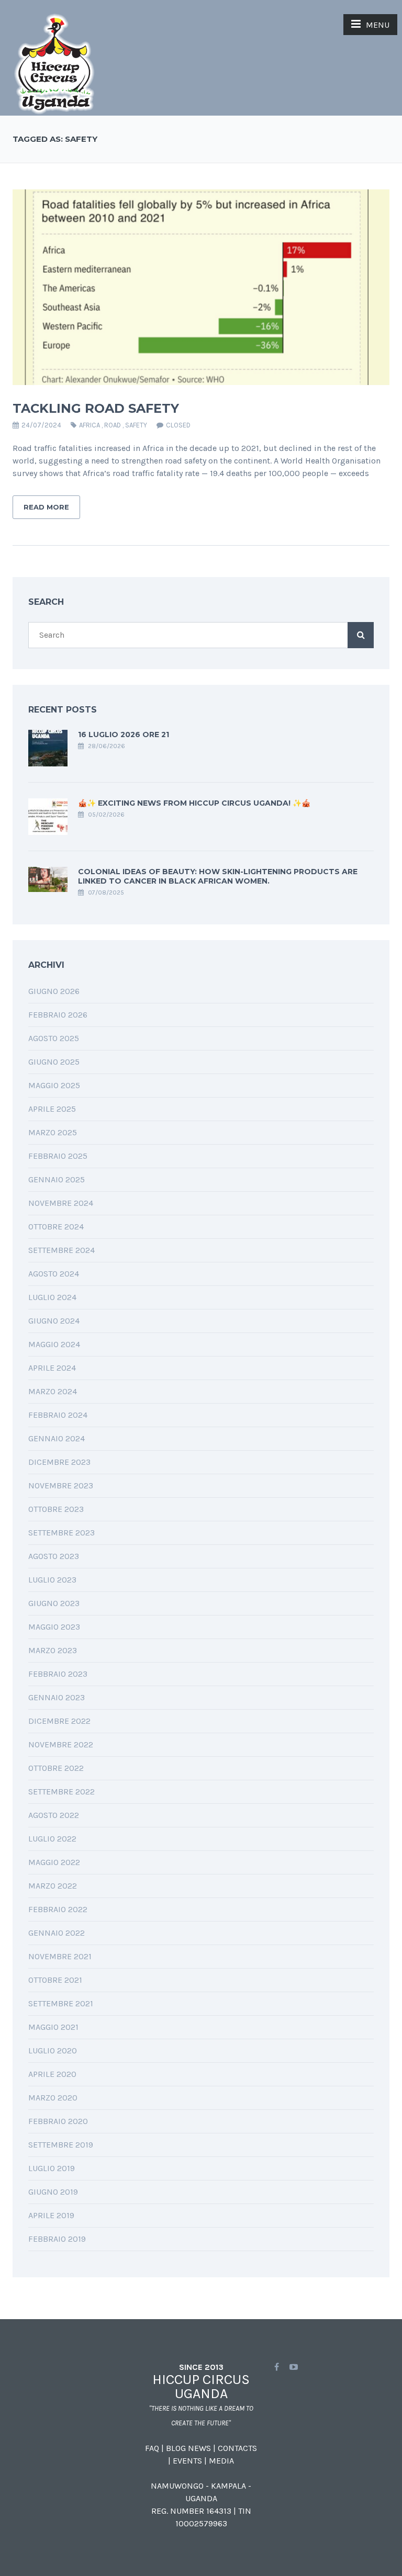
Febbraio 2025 (58, 1156)
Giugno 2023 (54, 1603)
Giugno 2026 (54, 991)
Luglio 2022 (52, 1839)
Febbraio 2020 (58, 2121)
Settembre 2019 (61, 2145)
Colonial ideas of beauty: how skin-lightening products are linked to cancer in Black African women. (218, 876)
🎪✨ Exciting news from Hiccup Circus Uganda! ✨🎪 (194, 803)
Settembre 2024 (62, 1250)
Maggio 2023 (54, 1627)
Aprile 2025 (52, 1109)
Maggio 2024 (54, 1344)
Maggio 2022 (54, 1862)
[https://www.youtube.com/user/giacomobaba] (294, 2367)
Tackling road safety (96, 408)
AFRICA (90, 425)
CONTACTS (237, 2448)
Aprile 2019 (51, 2215)
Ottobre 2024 (56, 1227)
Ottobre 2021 (55, 1980)
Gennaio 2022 (57, 1933)
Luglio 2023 (52, 1580)
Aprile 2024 (52, 1368)
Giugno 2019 (53, 2192)
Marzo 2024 (53, 1391)
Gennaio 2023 (57, 1697)
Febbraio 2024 (58, 1415)
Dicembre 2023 (59, 1462)
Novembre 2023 (61, 1485)
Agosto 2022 (54, 1815)
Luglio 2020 (53, 2050)
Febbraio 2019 (57, 2239)
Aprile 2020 (52, 2074)
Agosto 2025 (54, 1038)
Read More (46, 507)
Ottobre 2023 (56, 1509)
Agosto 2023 (54, 1556)
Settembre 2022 (62, 1792)
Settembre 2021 (61, 2003)
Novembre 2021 (60, 1956)
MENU (378, 25)
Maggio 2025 (54, 1085)
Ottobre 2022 (56, 1768)
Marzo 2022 (53, 1886)
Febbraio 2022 (58, 1909)
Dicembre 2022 (59, 1721)
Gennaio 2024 (57, 1438)
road (113, 425)
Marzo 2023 (53, 1650)
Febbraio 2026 (58, 1015)
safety (136, 425)
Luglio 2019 (52, 2168)
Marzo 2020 (53, 2098)
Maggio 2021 (53, 2027)
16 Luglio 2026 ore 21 (124, 735)
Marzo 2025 (53, 1132)
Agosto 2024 (54, 1274)
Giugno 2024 (54, 1321)
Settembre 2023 (62, 1533)
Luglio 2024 (52, 1297)
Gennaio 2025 (57, 1179)
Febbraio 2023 (58, 1674)
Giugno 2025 (54, 1062)
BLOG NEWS (188, 2448)
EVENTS (187, 2461)
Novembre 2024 (61, 1203)
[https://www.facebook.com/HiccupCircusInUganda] (277, 2367)
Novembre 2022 (61, 1744)
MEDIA (221, 2461)
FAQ (152, 2448)
